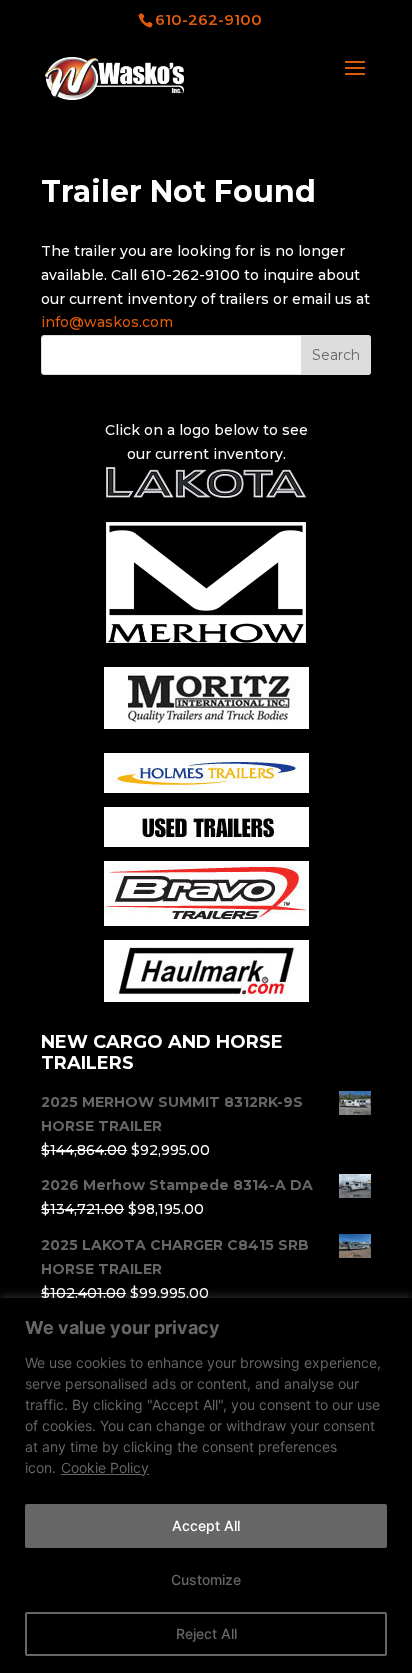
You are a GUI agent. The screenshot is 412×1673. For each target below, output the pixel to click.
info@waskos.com (107, 322)
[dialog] (206, 1485)
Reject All (206, 1633)
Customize (206, 1579)
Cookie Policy (105, 1467)
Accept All (206, 1525)
